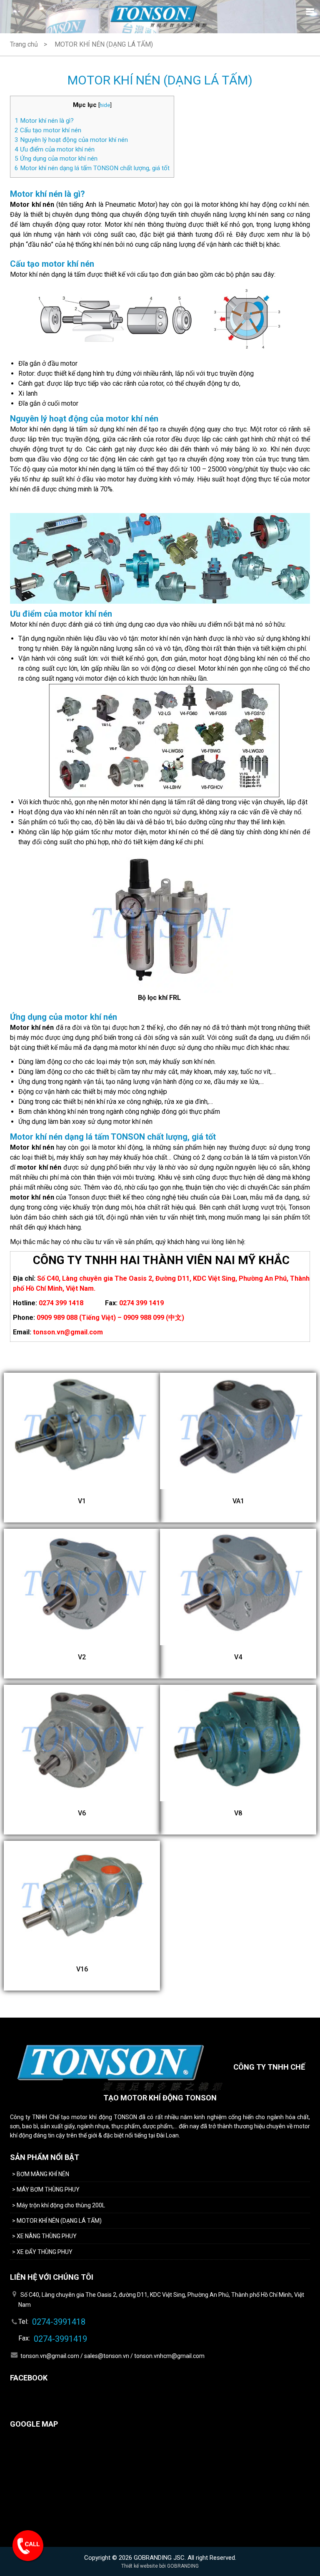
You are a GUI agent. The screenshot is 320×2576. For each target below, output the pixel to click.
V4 (238, 1657)
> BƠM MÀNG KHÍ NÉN (41, 2174)
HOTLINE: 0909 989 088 (29, 2547)
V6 (82, 1813)
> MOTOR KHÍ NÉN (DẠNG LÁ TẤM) (57, 2221)
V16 (82, 1969)
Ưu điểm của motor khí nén (55, 149)
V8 (238, 1813)
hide (105, 105)
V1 (82, 1501)
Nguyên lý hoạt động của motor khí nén (71, 140)
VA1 (238, 1501)
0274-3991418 (59, 2322)
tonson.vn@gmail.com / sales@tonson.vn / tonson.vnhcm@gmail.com (112, 2356)
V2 (82, 1657)
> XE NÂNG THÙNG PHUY (45, 2236)
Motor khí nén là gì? (44, 121)
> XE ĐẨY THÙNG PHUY (42, 2252)
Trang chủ (24, 44)
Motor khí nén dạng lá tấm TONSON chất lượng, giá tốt (92, 168)
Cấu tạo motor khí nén (48, 130)
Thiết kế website (140, 2566)
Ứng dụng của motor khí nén (56, 159)
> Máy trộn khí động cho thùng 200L (59, 2205)
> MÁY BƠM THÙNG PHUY (46, 2189)
